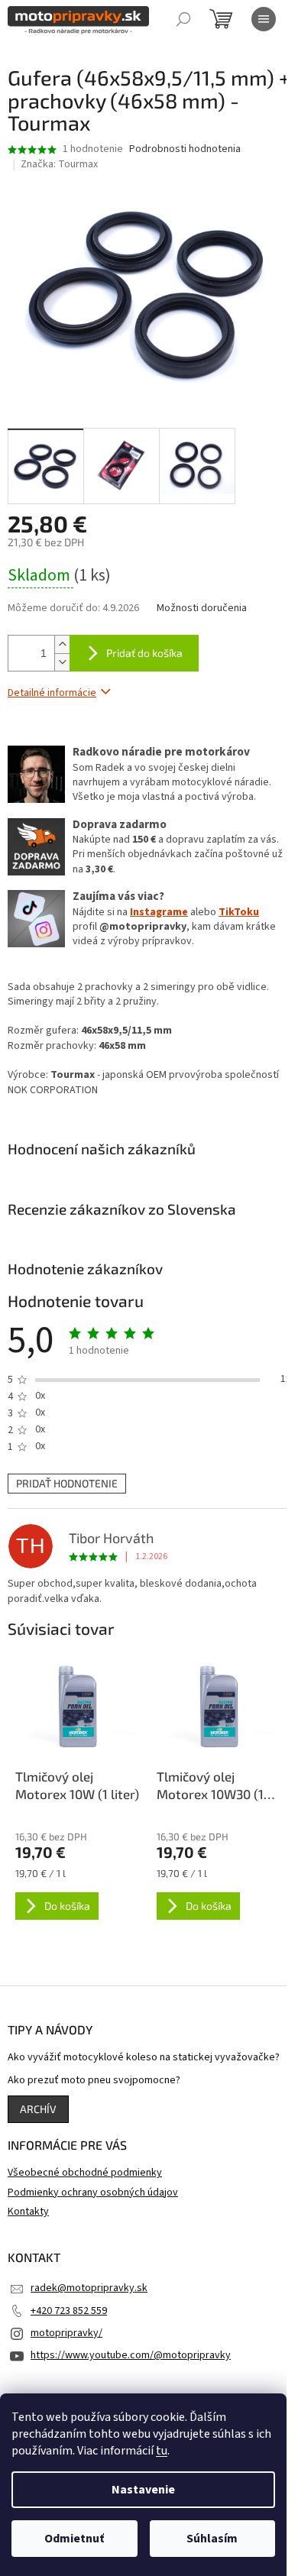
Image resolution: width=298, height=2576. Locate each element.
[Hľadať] (183, 19)
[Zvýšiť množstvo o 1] (62, 644)
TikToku (239, 912)
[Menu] (264, 19)
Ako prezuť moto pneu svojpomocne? (94, 2081)
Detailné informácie (52, 693)
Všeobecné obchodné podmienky (85, 2173)
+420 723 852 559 (69, 2311)
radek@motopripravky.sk (89, 2288)
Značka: (59, 164)
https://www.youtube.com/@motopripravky (131, 2355)
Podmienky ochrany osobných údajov (93, 2193)
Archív (38, 2109)
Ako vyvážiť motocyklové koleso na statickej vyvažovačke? (144, 2058)
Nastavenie (143, 2490)
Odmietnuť (74, 2539)
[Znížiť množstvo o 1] (62, 662)
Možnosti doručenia (202, 608)
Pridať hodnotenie (67, 1483)
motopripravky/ (66, 2333)
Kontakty (28, 2212)
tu (162, 2451)
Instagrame (159, 912)
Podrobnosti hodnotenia (185, 149)
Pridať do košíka (144, 653)
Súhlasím (212, 2539)
